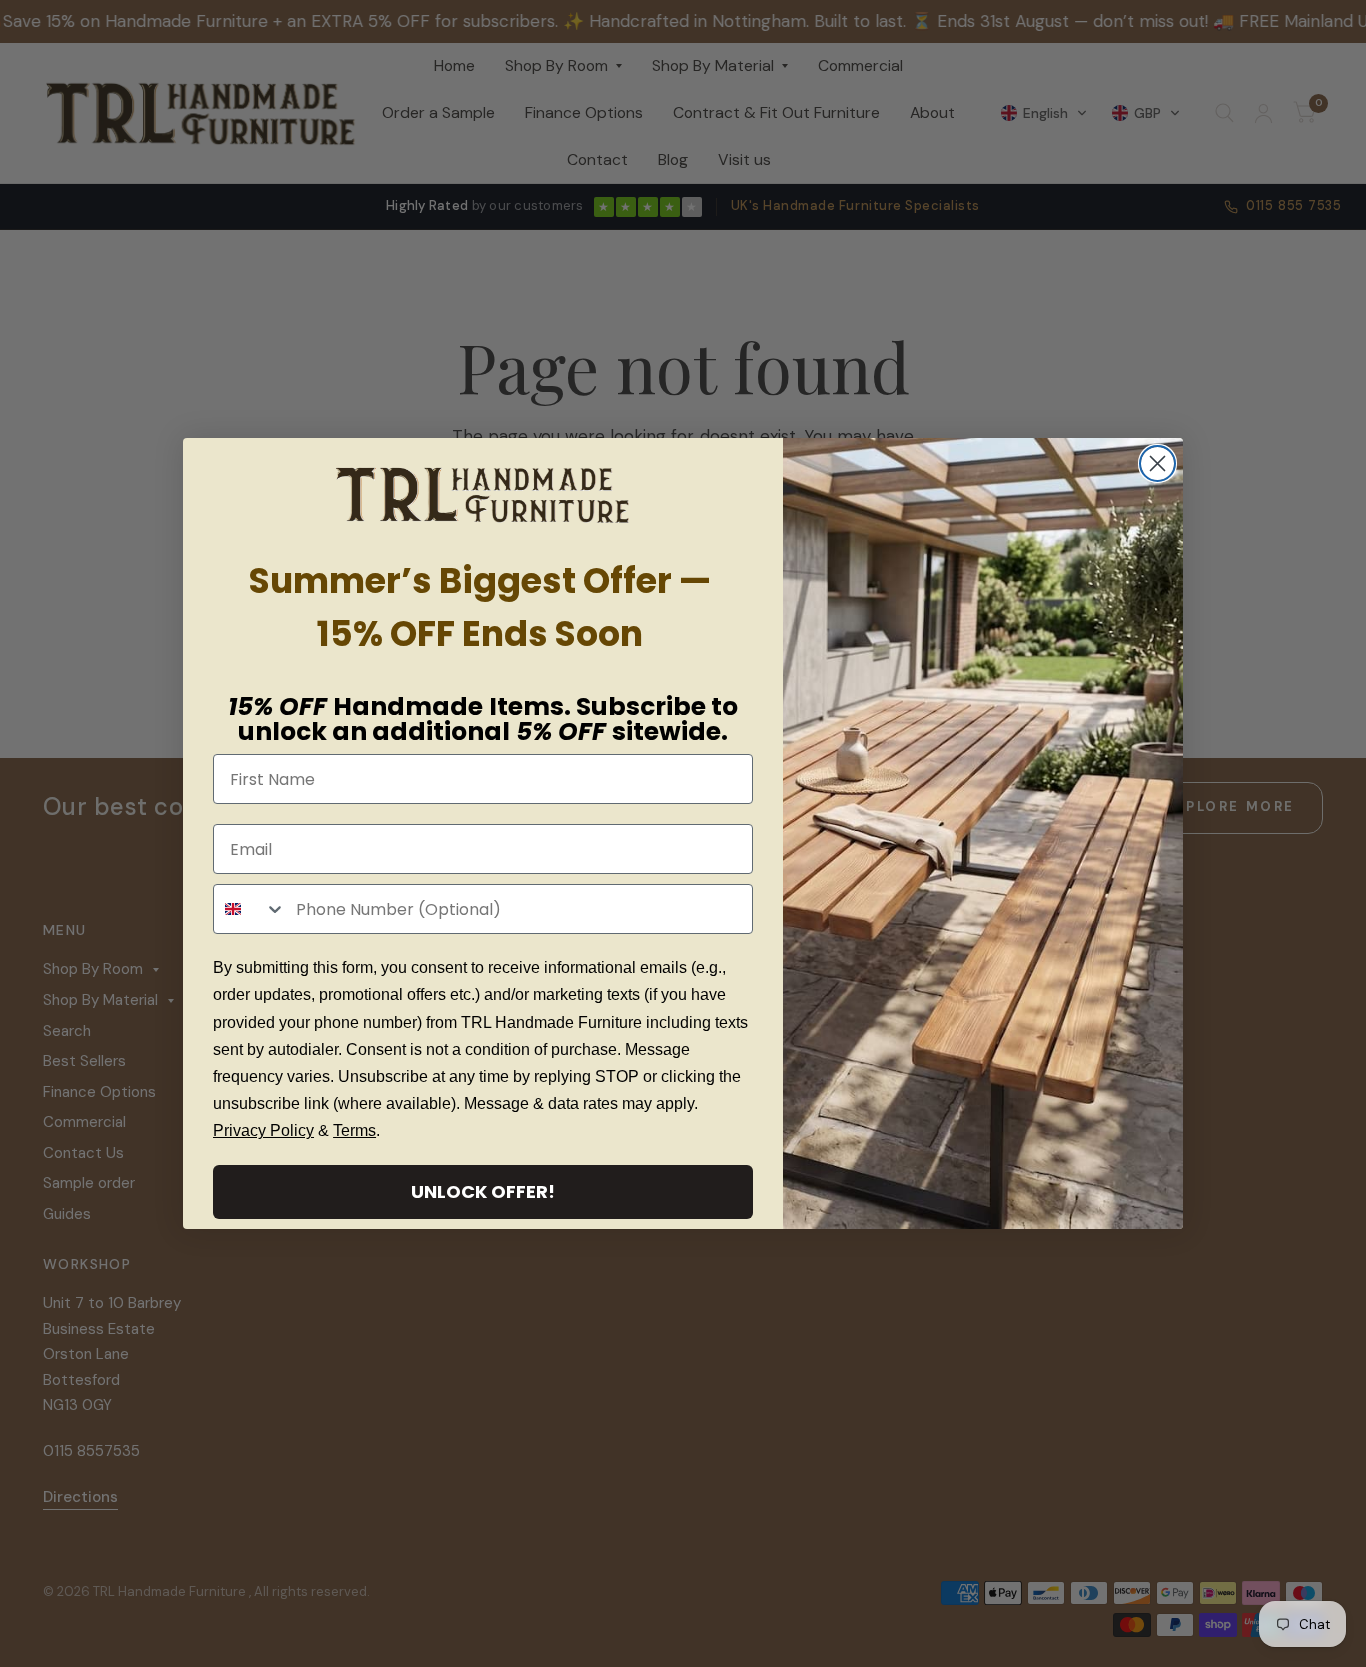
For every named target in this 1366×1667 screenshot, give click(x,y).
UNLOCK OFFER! (483, 1191)
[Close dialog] (1157, 463)
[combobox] (250, 909)
